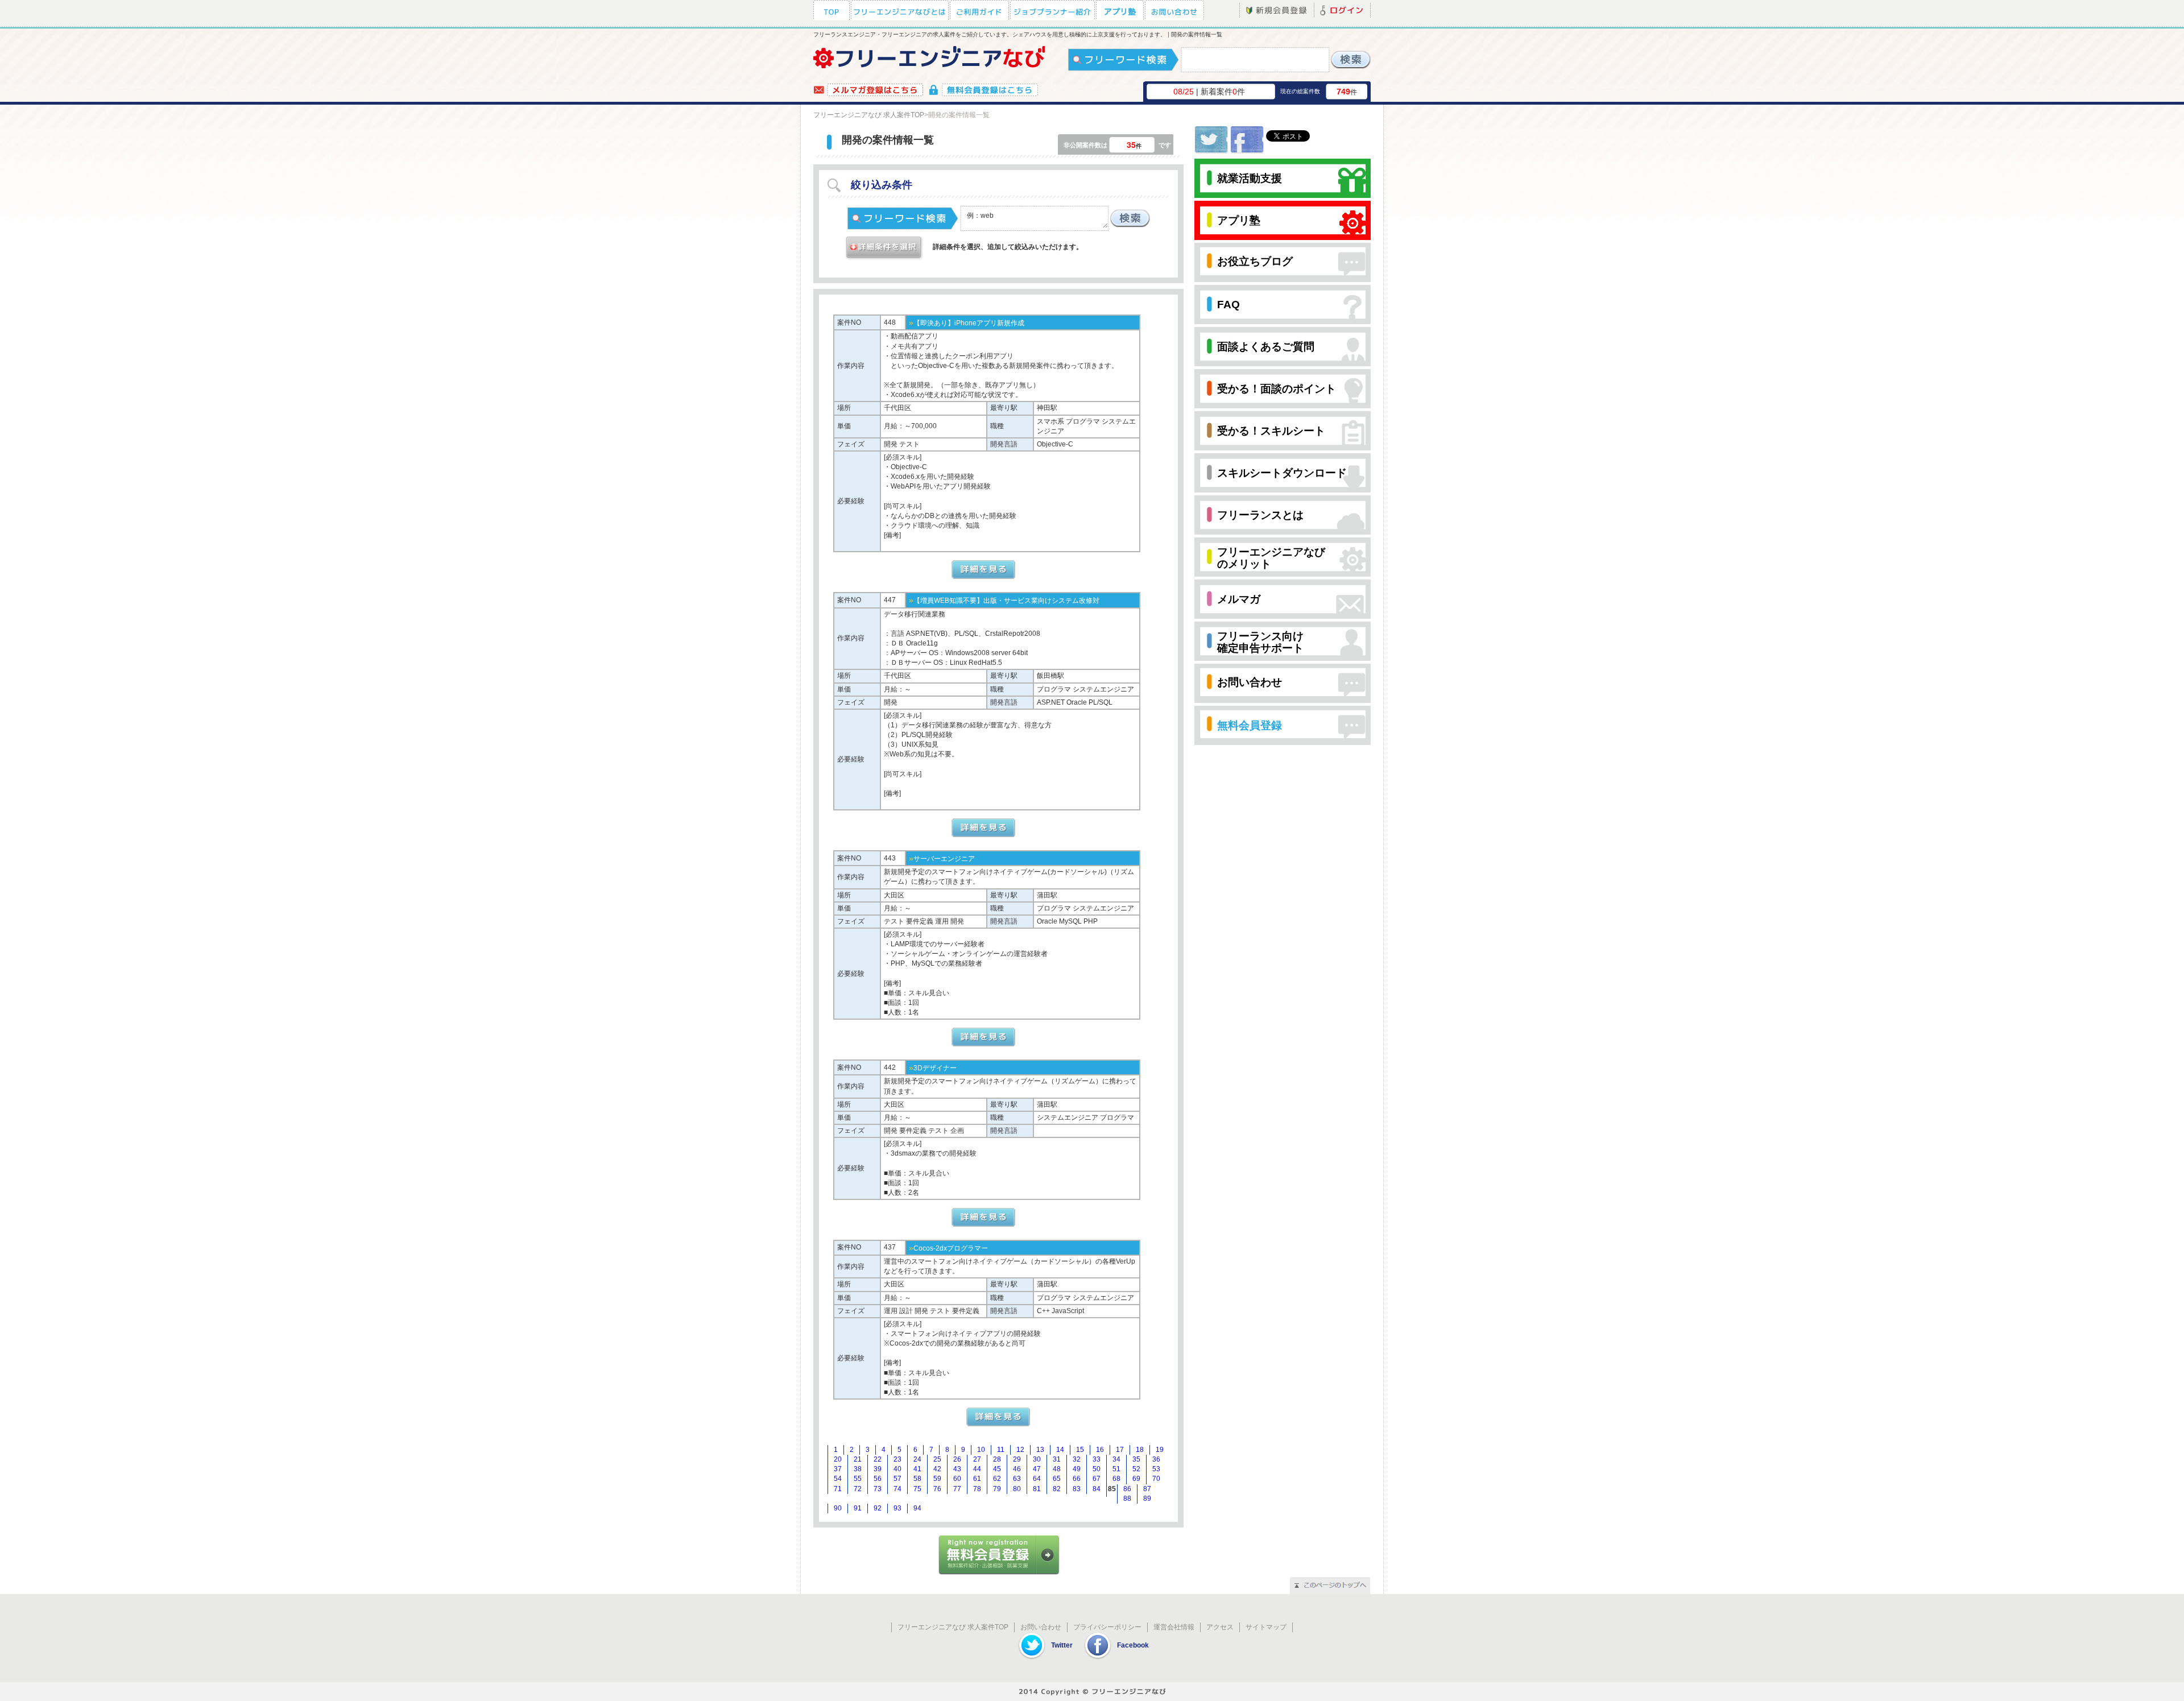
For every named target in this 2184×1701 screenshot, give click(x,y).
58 (917, 1479)
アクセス (1220, 1627)
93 (897, 1508)
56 (878, 1479)
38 (858, 1469)
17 (1120, 1450)
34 (1116, 1459)
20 (838, 1459)
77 (957, 1489)
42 (937, 1469)
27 (977, 1459)
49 (1077, 1469)
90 (838, 1508)
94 (917, 1508)
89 (1147, 1499)
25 (937, 1459)
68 (1116, 1479)
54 (838, 1479)
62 (997, 1479)
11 (1001, 1450)
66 (1077, 1479)
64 (1037, 1479)
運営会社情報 (1174, 1627)
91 (858, 1508)
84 (1097, 1489)
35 (1136, 1459)
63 (1017, 1479)
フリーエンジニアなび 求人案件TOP (869, 115)
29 (1017, 1459)
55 (858, 1479)
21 (858, 1459)
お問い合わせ (1041, 1627)
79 (997, 1489)
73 (878, 1489)
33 (1097, 1459)
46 (1017, 1469)
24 (917, 1459)
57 (897, 1479)
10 (981, 1450)
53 (1156, 1469)
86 (1127, 1489)
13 (1040, 1450)
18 (1140, 1450)
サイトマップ (1266, 1627)
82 (1057, 1489)
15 (1080, 1450)
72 (858, 1489)
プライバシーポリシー (1107, 1627)
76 (937, 1489)
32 (1077, 1459)
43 (957, 1469)
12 (1020, 1450)
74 (897, 1489)
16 (1100, 1450)
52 (1136, 1469)
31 (1057, 1459)
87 (1147, 1489)
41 (917, 1469)
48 (1057, 1469)
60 (957, 1479)
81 (1037, 1489)
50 (1097, 1469)
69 (1136, 1479)
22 (878, 1459)
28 (997, 1459)
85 (1112, 1489)
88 (1127, 1499)
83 (1077, 1489)
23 (897, 1459)
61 (977, 1479)
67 (1097, 1479)
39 (878, 1469)
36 (1156, 1459)
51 (1116, 1469)
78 (977, 1489)
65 (1057, 1479)
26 (957, 1459)
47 (1037, 1469)
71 (838, 1489)
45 (997, 1469)
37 (838, 1469)
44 (977, 1469)
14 (1060, 1450)
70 (1156, 1479)
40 (897, 1469)
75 (917, 1489)
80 (1017, 1489)
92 (878, 1508)
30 (1037, 1459)
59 (937, 1479)
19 (1160, 1450)
